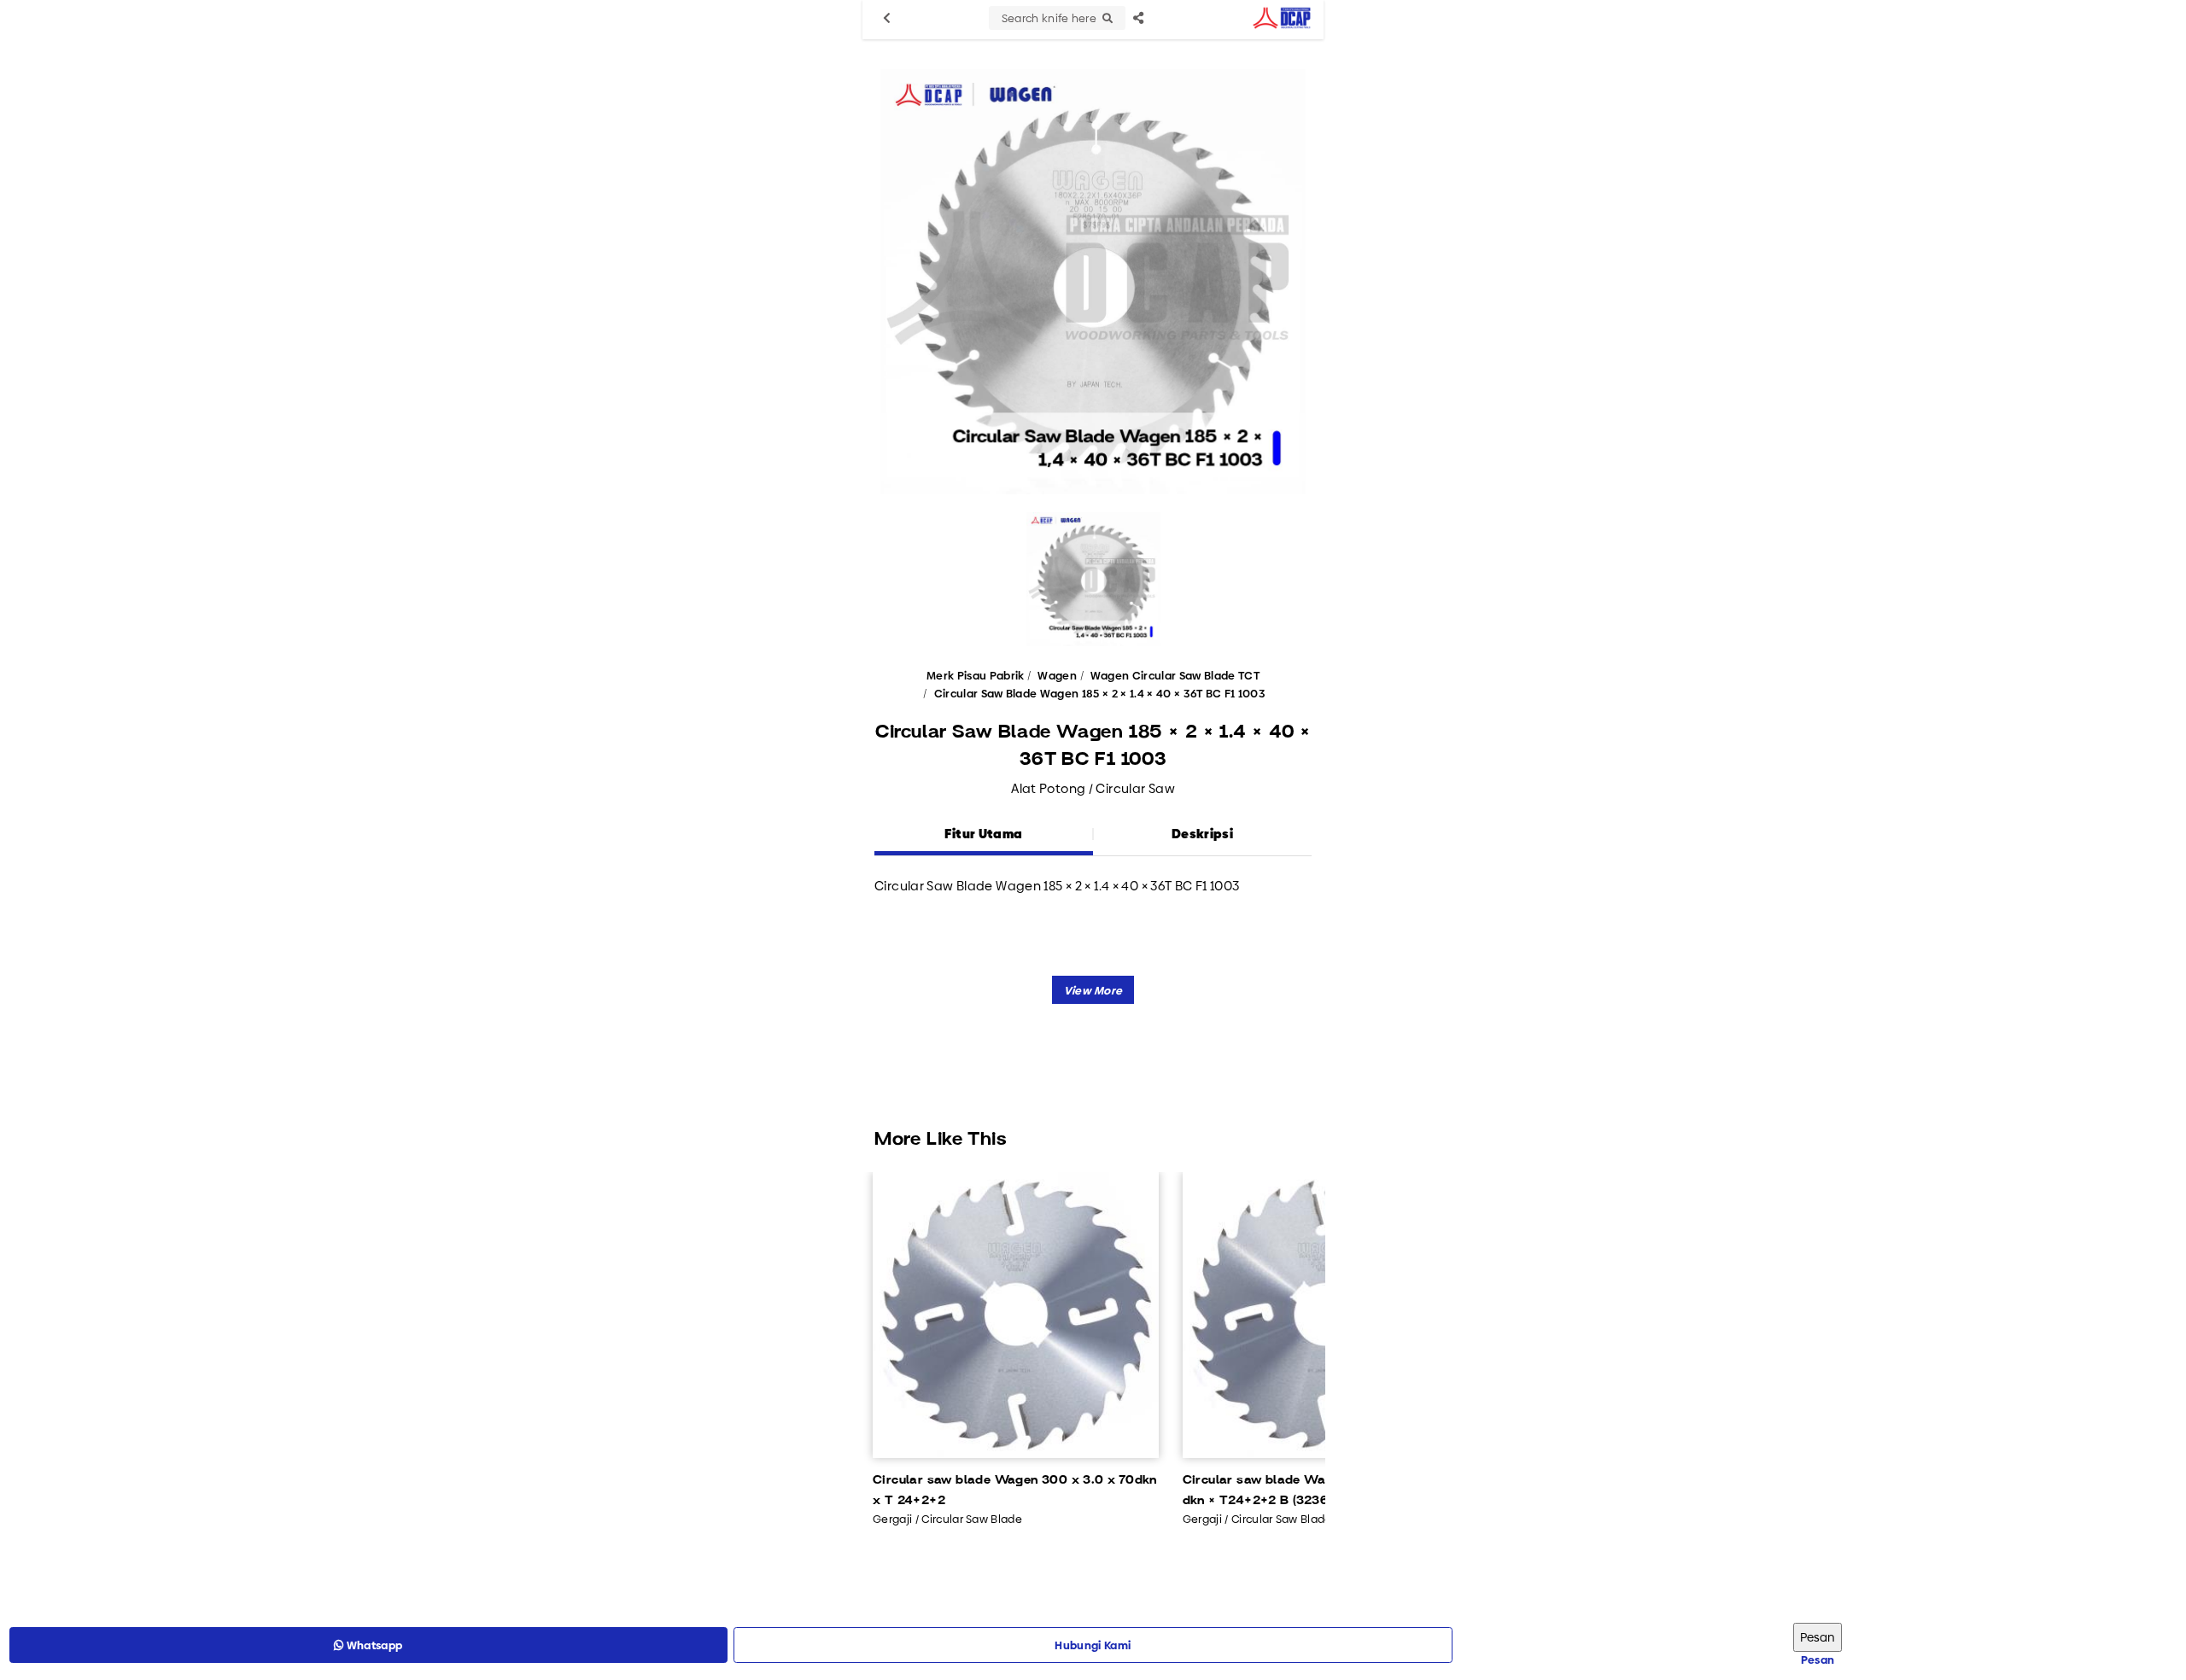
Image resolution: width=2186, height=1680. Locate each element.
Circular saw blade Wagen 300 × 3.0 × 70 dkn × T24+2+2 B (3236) (1313, 1490)
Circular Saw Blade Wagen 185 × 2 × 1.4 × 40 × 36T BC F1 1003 (1100, 693)
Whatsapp (373, 1645)
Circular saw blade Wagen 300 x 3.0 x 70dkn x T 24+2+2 (1015, 1490)
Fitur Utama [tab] (983, 834)
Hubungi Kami (1093, 1645)
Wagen (1057, 675)
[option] (1093, 282)
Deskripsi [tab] (1202, 834)
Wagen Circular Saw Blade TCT (1175, 675)
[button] (1093, 990)
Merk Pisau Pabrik (976, 675)
